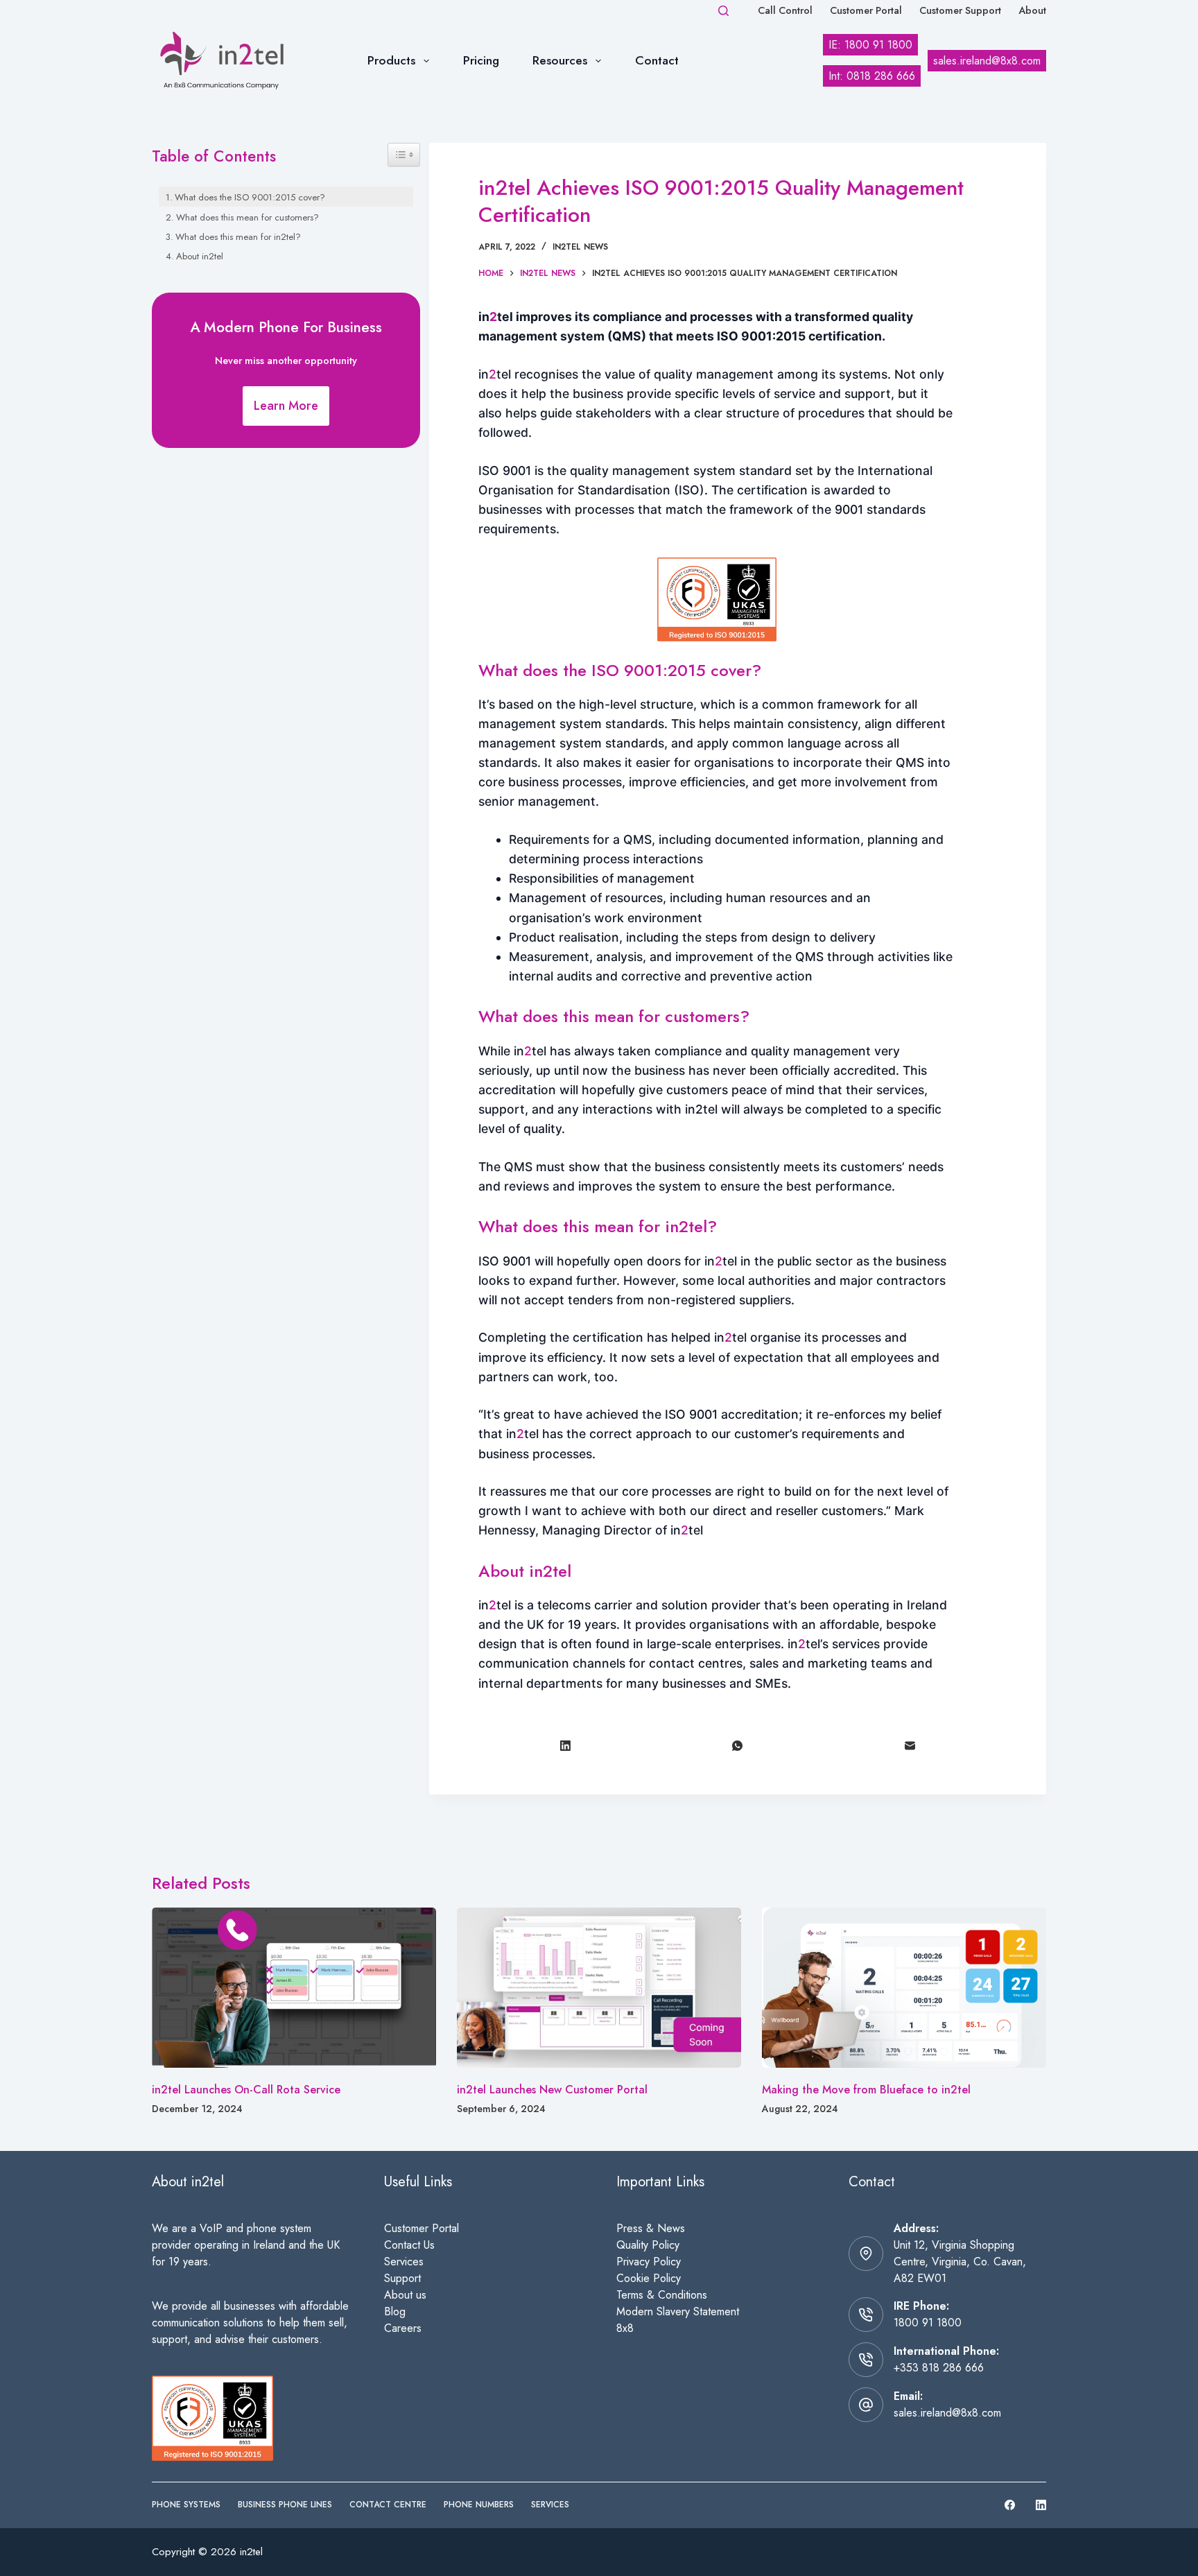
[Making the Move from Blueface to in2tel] (904, 1988)
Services (404, 2262)
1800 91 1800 (928, 2323)
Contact (657, 60)
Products (391, 60)
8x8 (625, 2328)
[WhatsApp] (738, 1746)
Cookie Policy (649, 2278)
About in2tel (200, 256)
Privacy (635, 2262)
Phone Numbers (479, 2505)
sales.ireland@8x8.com (947, 2413)
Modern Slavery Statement (678, 2311)
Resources (560, 60)
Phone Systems (186, 2505)
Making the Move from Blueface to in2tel (866, 2090)
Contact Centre (388, 2505)
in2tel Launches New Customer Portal (552, 2090)
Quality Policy (648, 2245)
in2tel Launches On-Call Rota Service (246, 2090)
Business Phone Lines (285, 2505)
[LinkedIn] (565, 1746)
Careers (403, 2328)
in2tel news (580, 247)
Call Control (785, 10)
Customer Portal (866, 10)
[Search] (723, 11)
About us (405, 2295)
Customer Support (960, 10)
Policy (667, 2262)
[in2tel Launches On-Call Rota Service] (294, 1988)
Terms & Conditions (662, 2295)
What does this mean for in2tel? (238, 237)
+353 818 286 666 (939, 2368)
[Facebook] (1010, 2505)
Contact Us (409, 2245)
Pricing (481, 60)
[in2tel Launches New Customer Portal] (599, 1988)
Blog (395, 2311)
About (1032, 10)
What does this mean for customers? (248, 217)
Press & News (651, 2228)
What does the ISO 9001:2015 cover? (250, 197)
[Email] (911, 1746)
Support (402, 2278)
